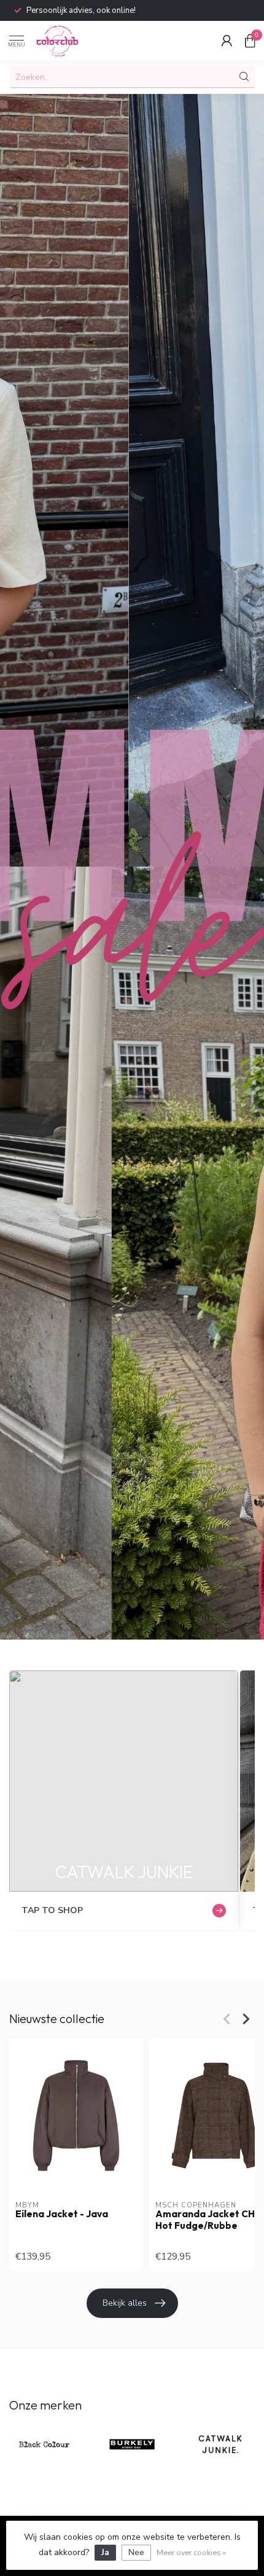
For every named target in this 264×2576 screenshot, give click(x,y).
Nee (136, 2552)
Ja (105, 2552)
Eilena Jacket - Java (62, 2214)
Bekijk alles (125, 2303)
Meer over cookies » (191, 2552)
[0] (250, 41)
